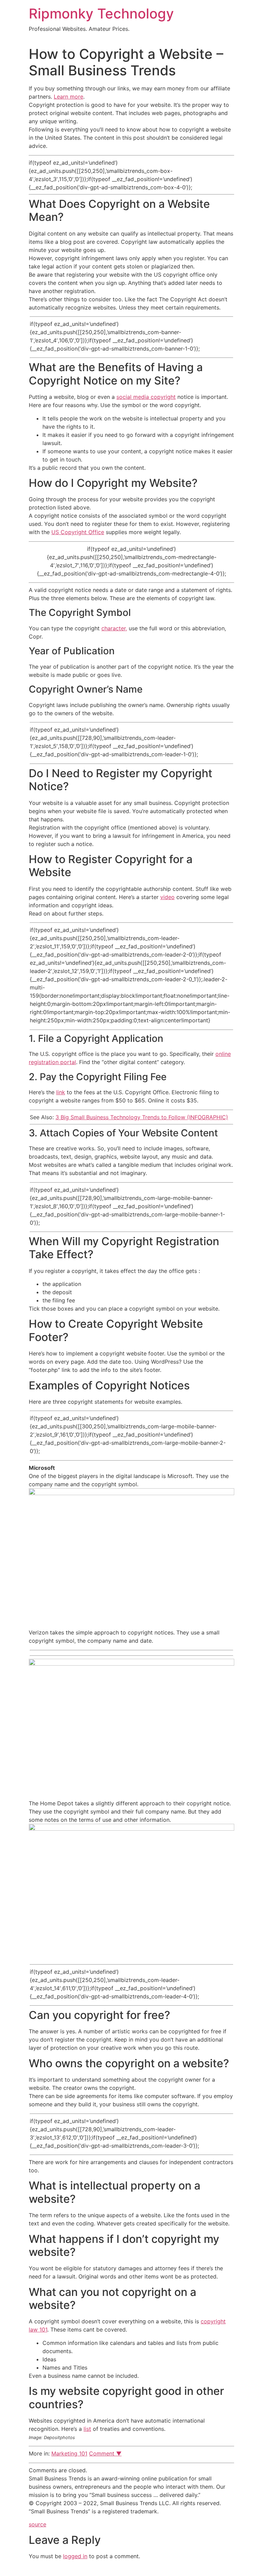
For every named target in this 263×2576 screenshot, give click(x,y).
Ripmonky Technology (101, 14)
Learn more (68, 97)
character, (114, 628)
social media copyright (146, 397)
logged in (75, 2556)
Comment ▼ (105, 2453)
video (167, 897)
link (61, 1092)
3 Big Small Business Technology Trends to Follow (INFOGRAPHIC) (142, 1117)
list (87, 2429)
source (37, 2524)
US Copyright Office (78, 532)
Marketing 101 (69, 2453)
